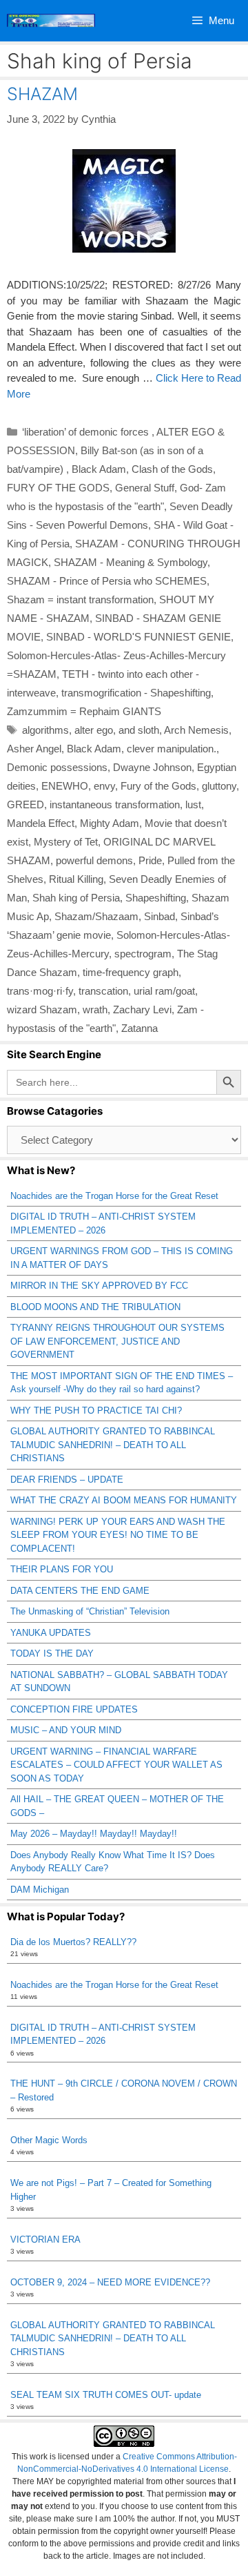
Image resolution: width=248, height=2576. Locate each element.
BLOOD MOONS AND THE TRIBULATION (95, 1307)
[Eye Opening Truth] (51, 21)
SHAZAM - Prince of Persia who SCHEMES (107, 581)
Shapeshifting (156, 898)
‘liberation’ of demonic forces (87, 432)
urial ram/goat (164, 991)
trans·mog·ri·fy (40, 991)
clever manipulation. (172, 749)
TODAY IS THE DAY (52, 1653)
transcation (103, 991)
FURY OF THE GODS (58, 488)
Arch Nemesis (196, 730)
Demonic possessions (57, 767)
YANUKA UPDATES (51, 1633)
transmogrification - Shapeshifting (136, 693)
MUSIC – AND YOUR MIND (66, 1730)
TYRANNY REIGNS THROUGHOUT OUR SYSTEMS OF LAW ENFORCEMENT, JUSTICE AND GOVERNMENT (117, 1341)
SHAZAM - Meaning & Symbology (131, 562)
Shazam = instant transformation (80, 599)
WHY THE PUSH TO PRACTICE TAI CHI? (96, 1411)
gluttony (219, 786)
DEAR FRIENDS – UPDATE (67, 1480)
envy (104, 786)
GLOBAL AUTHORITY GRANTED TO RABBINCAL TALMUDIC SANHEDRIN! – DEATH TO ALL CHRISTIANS (113, 1445)
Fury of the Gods (158, 786)
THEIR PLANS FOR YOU (62, 1569)
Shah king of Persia (76, 898)
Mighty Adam (110, 823)
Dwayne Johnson (152, 767)
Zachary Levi (142, 1009)
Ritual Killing (76, 879)
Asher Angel (34, 749)
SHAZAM (42, 94)
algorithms (45, 730)
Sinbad (159, 916)
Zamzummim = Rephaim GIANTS (84, 711)
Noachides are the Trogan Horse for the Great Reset (114, 1196)
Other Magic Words (49, 2140)
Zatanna (139, 1028)
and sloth (139, 730)
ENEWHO (65, 786)
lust (193, 804)
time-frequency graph (131, 972)
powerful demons (94, 860)
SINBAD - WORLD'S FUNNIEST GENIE (138, 637)
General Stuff (145, 488)
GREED (25, 804)
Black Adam (99, 469)
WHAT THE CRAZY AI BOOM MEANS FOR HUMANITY (124, 1500)
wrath (95, 1009)
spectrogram (143, 954)
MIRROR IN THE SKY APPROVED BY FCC (99, 1286)
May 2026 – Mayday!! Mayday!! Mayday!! (94, 1834)
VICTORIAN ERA (45, 2240)
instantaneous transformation (115, 804)
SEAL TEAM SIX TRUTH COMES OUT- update (106, 2395)
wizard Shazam (42, 1009)
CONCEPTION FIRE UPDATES (74, 1709)
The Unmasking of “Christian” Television (90, 1611)
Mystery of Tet (66, 842)
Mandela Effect (41, 823)
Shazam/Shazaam (96, 916)
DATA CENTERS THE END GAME (80, 1591)
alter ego (94, 730)
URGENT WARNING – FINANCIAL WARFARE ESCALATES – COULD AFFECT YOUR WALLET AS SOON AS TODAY (116, 1765)
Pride (150, 860)
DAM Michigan (40, 1890)
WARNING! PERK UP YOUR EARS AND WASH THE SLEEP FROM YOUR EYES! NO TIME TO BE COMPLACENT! (118, 1535)
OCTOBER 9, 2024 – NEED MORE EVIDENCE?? (110, 2282)
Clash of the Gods (172, 469)
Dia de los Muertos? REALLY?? (73, 1942)
